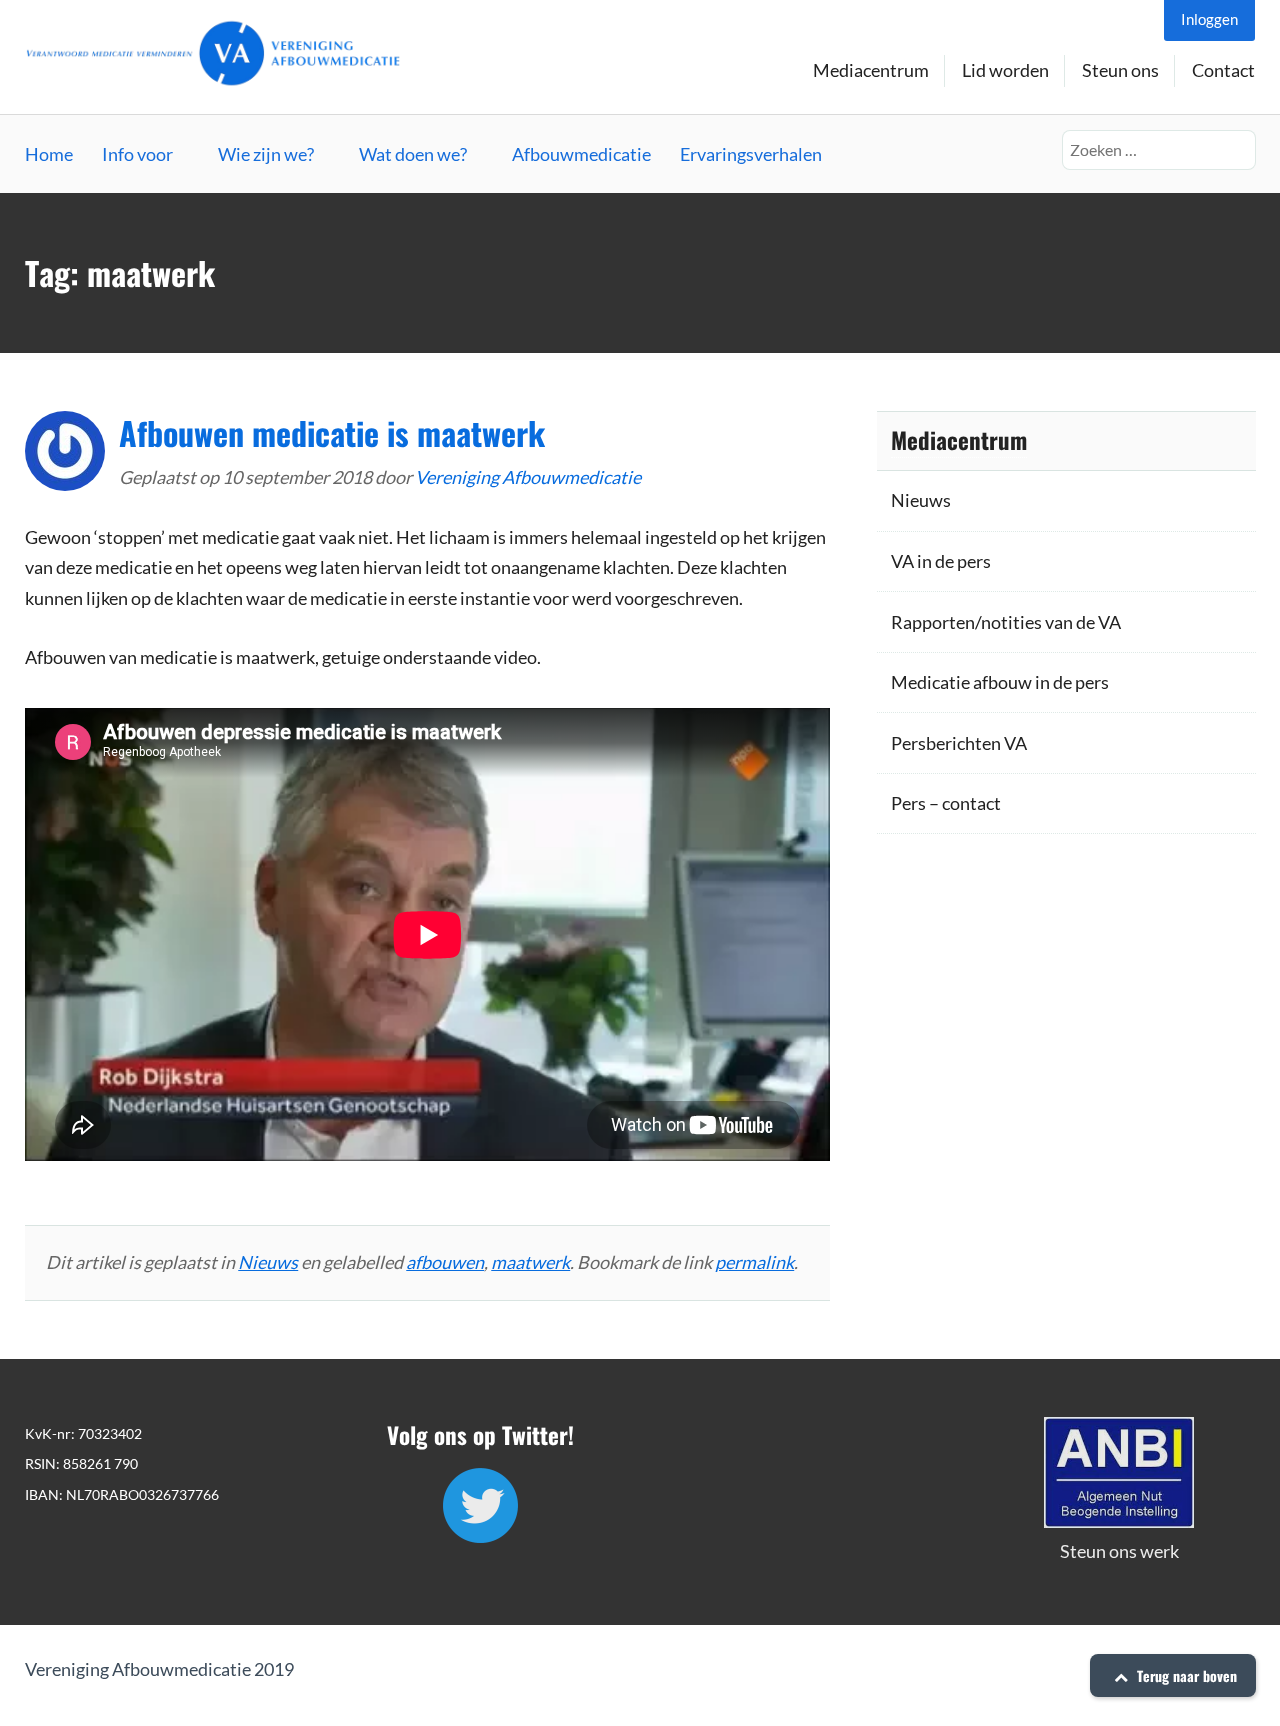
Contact (1223, 70)
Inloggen (1209, 19)
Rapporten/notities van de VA (1006, 622)
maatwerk (530, 1262)
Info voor (137, 154)
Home (49, 154)
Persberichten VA (959, 743)
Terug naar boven (1185, 1675)
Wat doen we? (413, 154)
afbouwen (445, 1262)
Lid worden (1005, 70)
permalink (754, 1262)
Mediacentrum (871, 70)
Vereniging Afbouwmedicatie (528, 477)
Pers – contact (946, 803)
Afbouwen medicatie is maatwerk (332, 432)
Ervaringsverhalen (751, 154)
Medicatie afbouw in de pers (1000, 682)
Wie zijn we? (266, 154)
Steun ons (1120, 70)
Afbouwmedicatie (581, 154)
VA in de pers (941, 561)
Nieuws (268, 1262)
